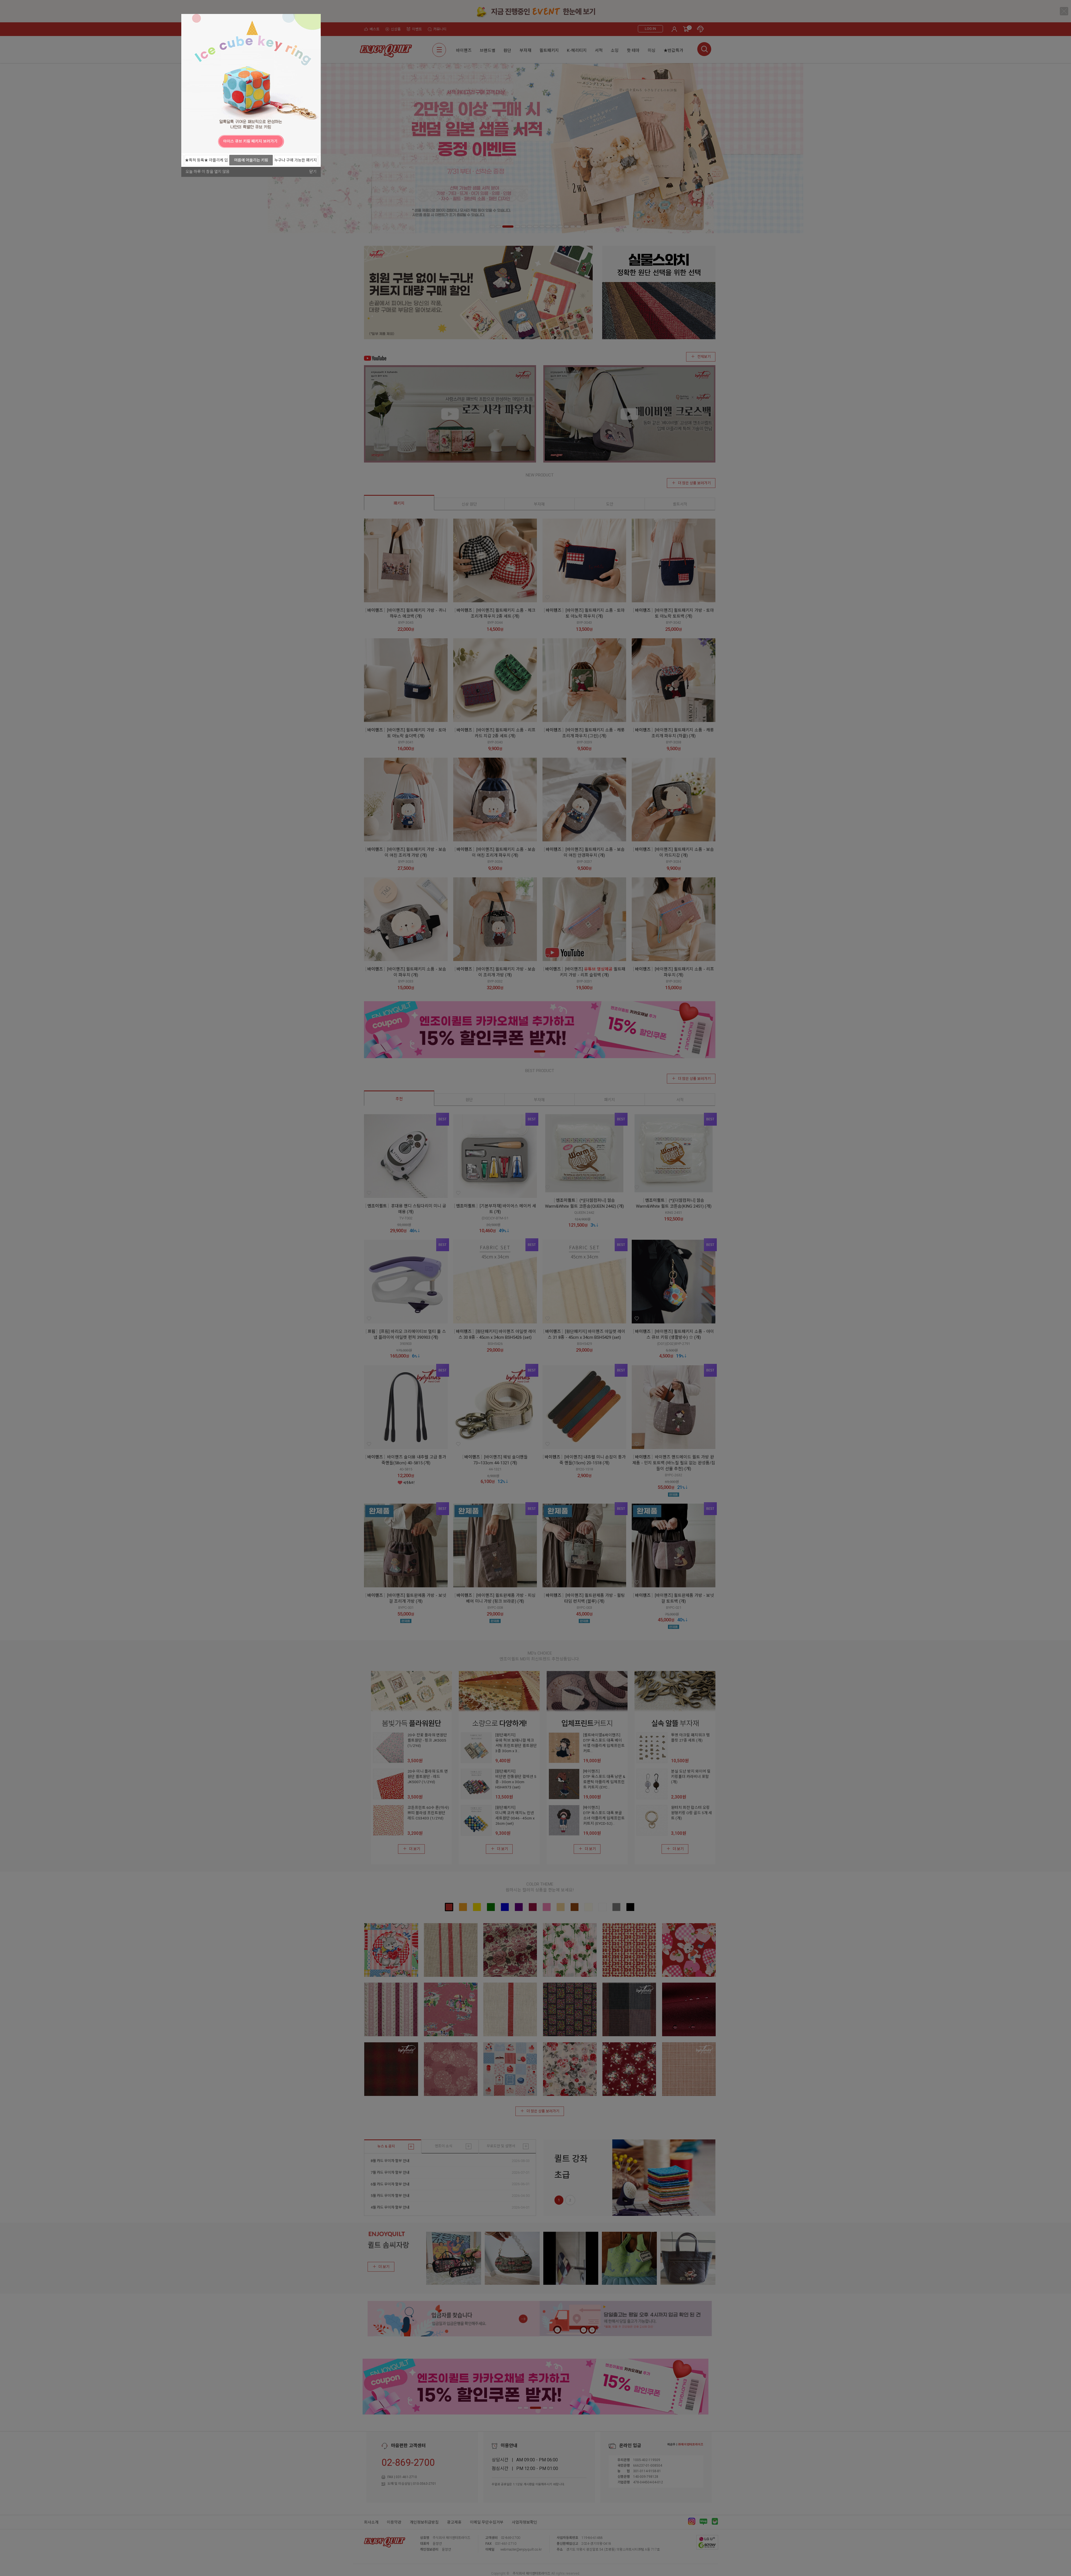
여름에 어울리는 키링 (251, 160)
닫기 (313, 172)
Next (315, 141)
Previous (187, 141)
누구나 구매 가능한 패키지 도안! (296, 162)
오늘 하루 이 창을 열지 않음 (208, 172)
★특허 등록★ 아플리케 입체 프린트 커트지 (206, 162)
